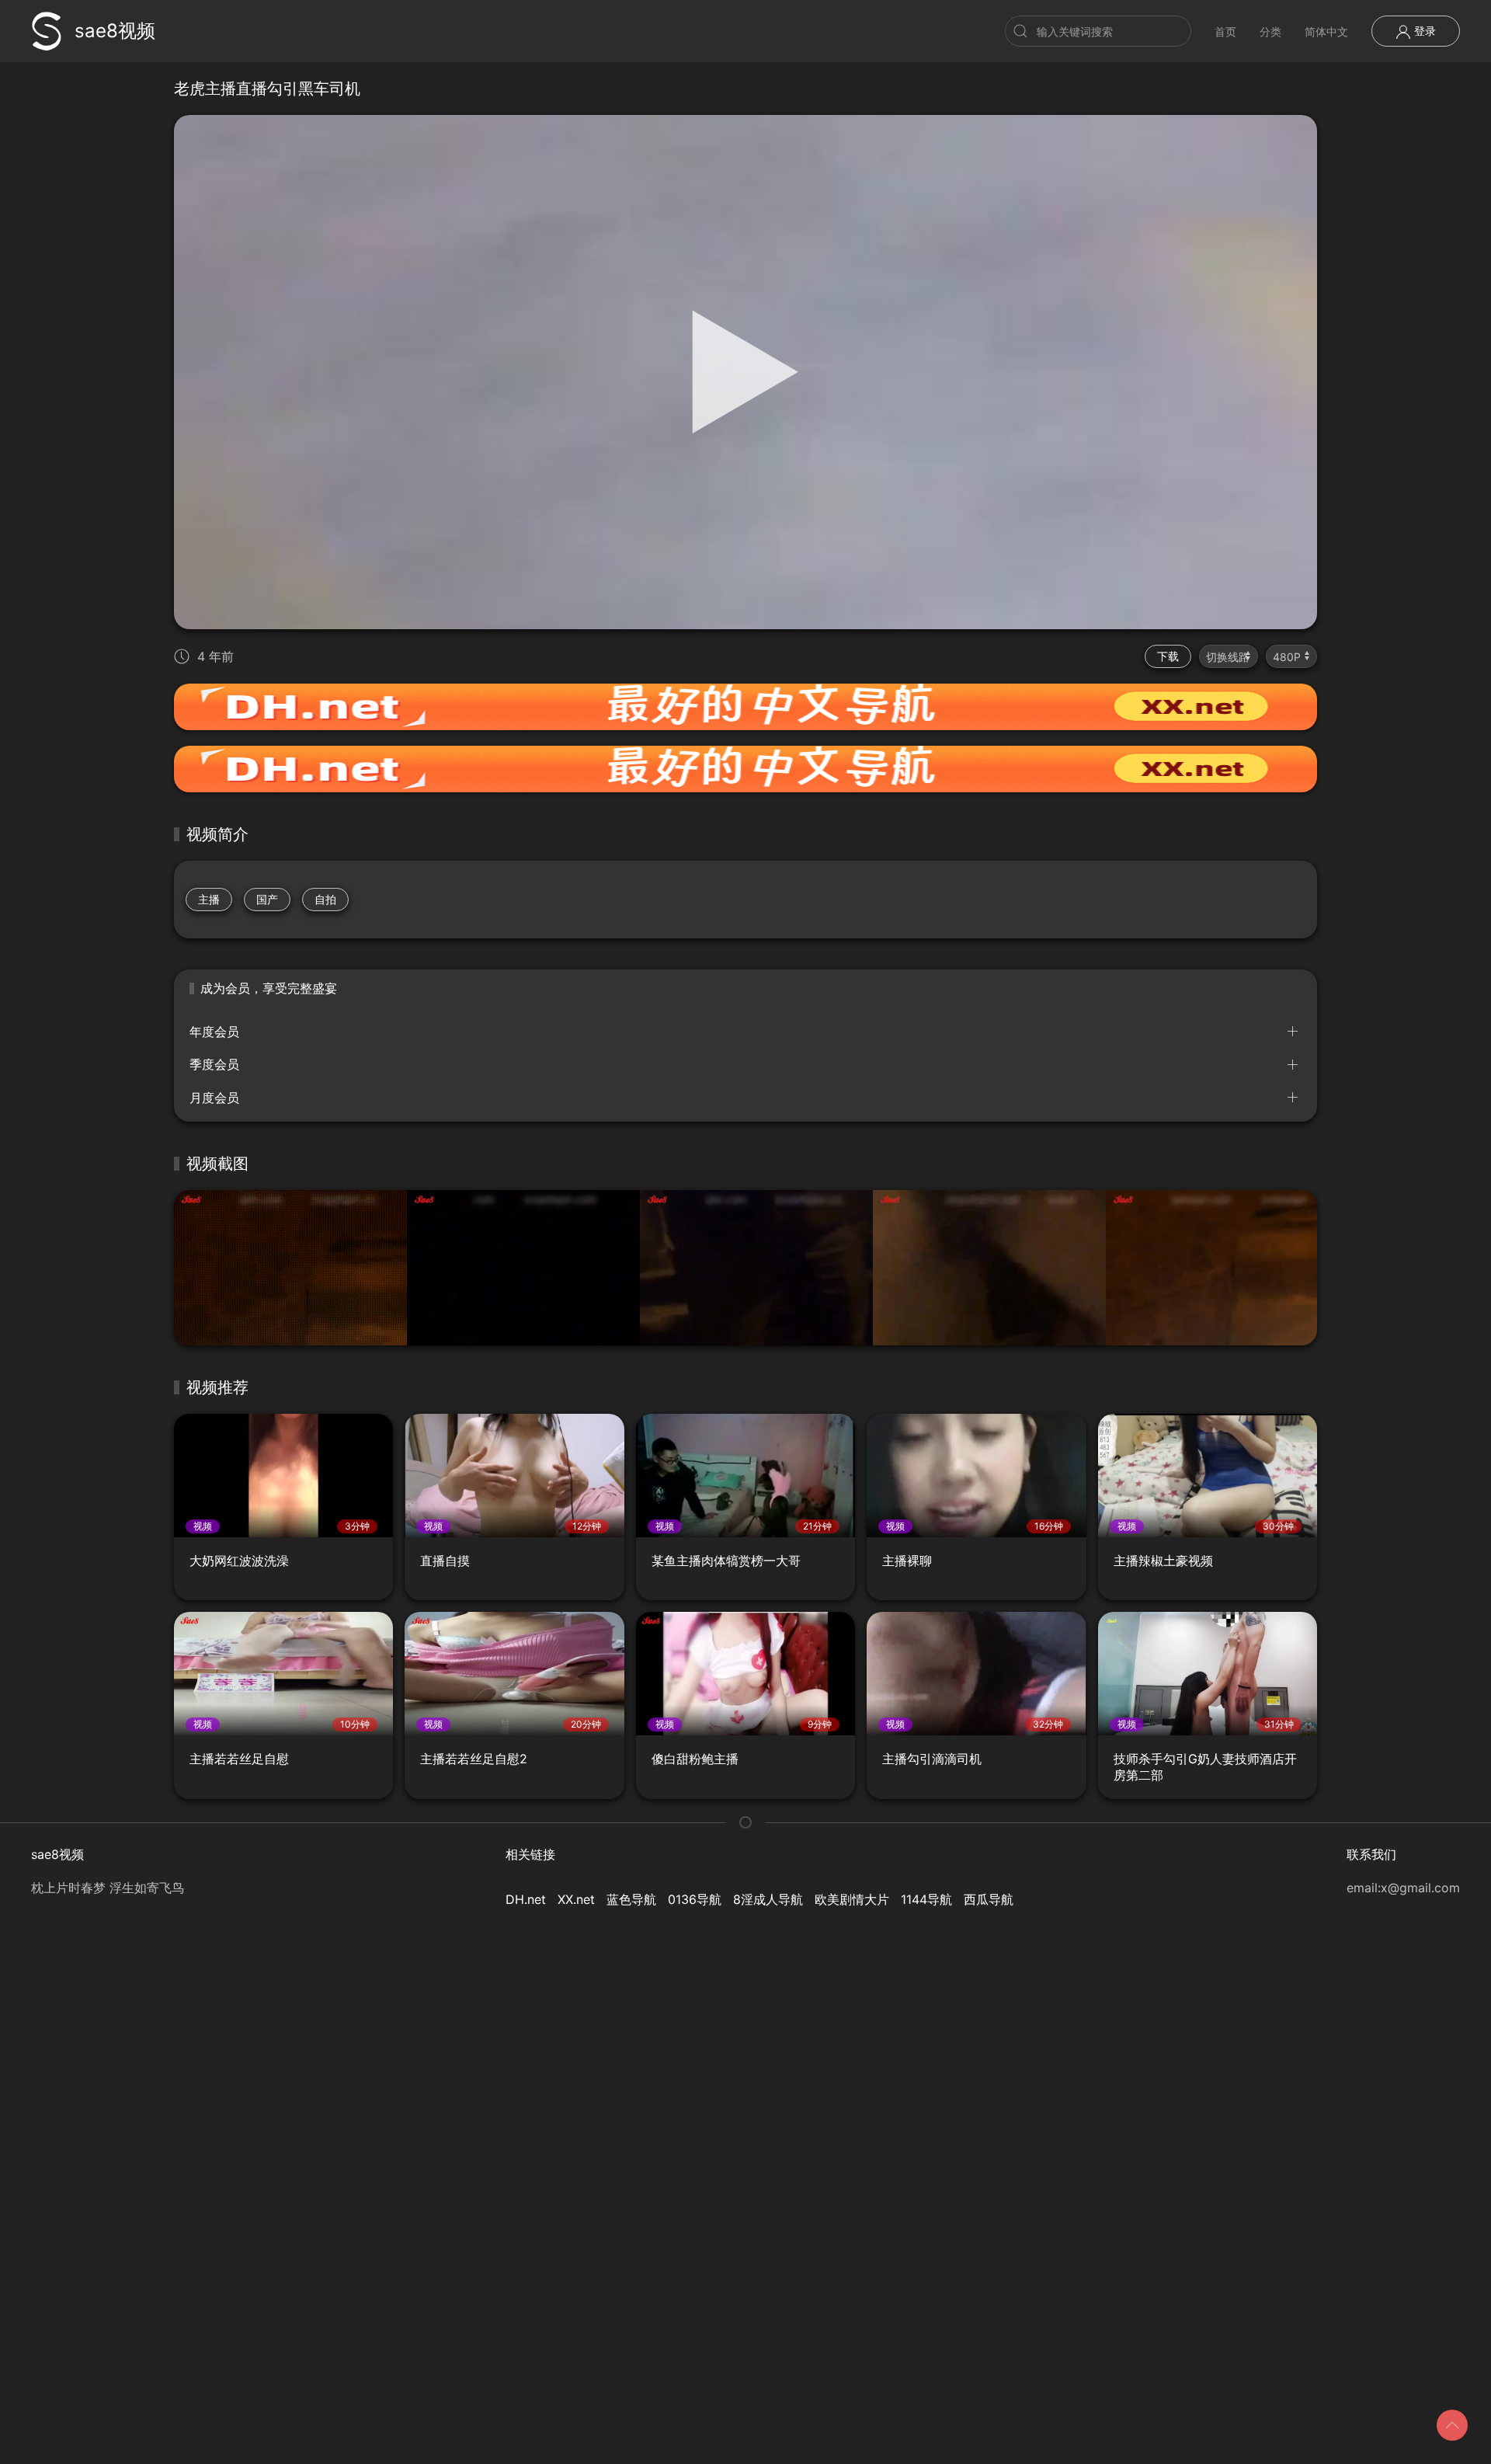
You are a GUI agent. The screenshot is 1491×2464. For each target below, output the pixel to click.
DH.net (526, 1899)
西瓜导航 (989, 1899)
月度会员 (214, 1098)
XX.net (576, 1899)
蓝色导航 (631, 1899)
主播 (209, 899)
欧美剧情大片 (852, 1899)
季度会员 (214, 1064)
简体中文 (1326, 31)
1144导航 (926, 1899)
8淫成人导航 (768, 1899)
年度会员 (214, 1032)
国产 (267, 899)
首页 (1225, 31)
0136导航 (695, 1899)
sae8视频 (115, 31)
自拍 (325, 899)
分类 (1270, 31)
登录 (1423, 31)
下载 (1168, 656)
